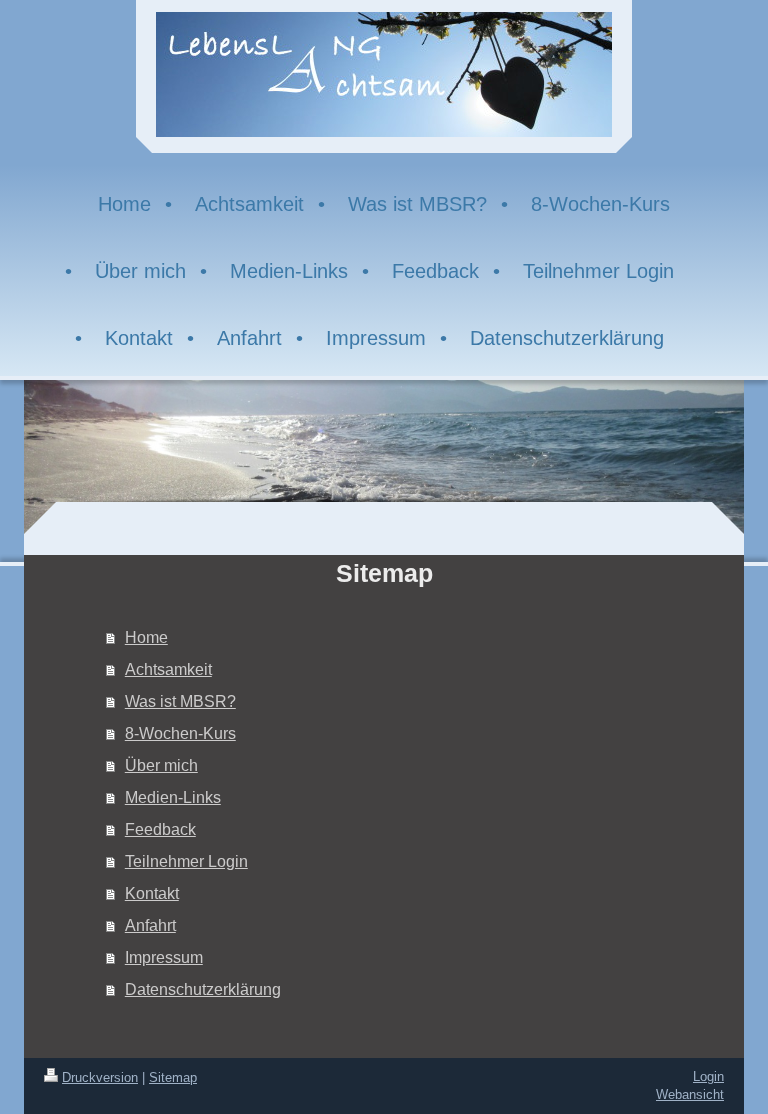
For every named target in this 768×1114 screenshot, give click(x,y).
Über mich (161, 765)
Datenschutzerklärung (203, 989)
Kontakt (152, 893)
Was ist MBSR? (180, 701)
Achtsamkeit (168, 669)
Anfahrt (150, 925)
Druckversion (100, 1077)
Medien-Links (173, 797)
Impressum (164, 957)
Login (708, 1076)
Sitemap (173, 1077)
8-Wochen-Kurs (180, 733)
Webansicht (690, 1094)
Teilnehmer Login (186, 861)
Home (146, 637)
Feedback (160, 829)
